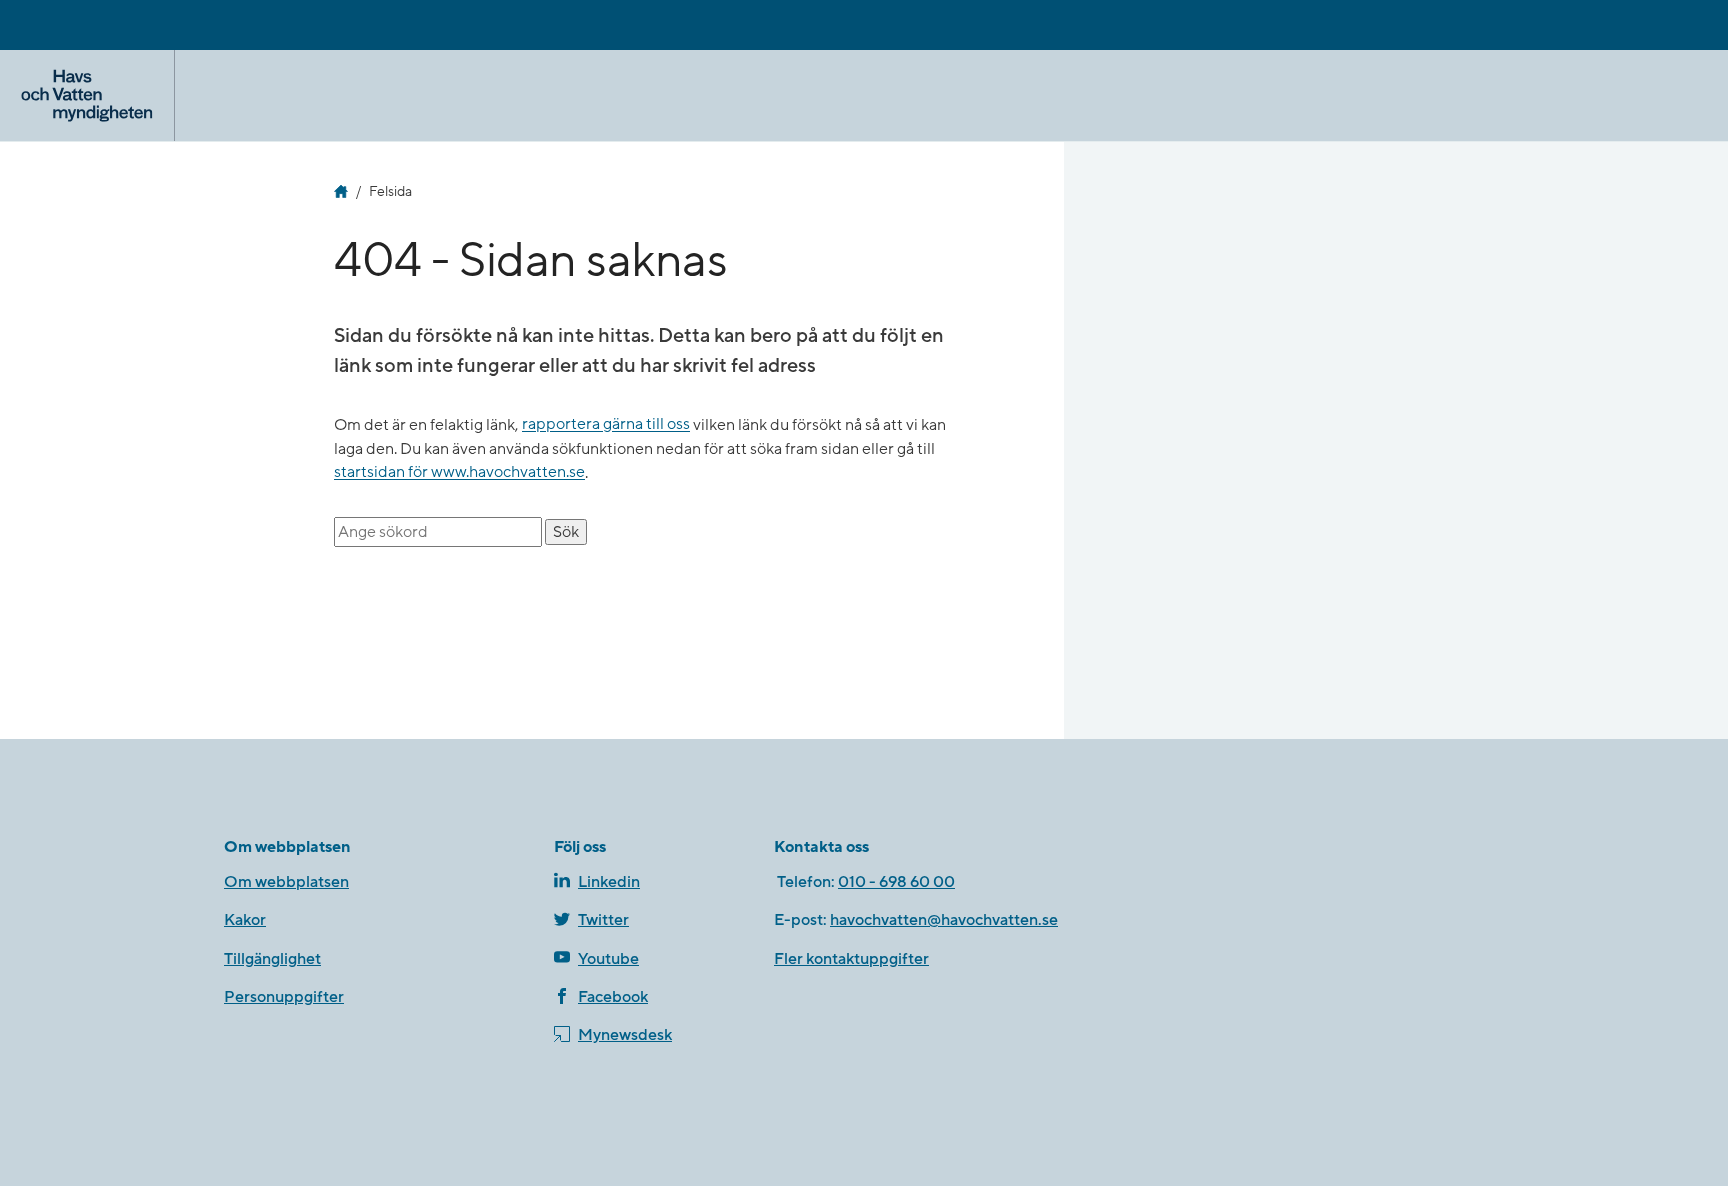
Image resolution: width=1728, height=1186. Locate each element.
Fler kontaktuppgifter (851, 959)
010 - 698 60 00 (896, 882)
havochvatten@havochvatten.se (944, 920)
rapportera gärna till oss (606, 425)
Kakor (245, 920)
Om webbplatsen (286, 882)
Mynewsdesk (625, 1035)
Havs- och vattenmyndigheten (341, 192)
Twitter (603, 920)
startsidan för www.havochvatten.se (459, 473)
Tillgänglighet (272, 959)
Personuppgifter (284, 997)
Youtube (608, 959)
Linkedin (609, 882)
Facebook (613, 997)
